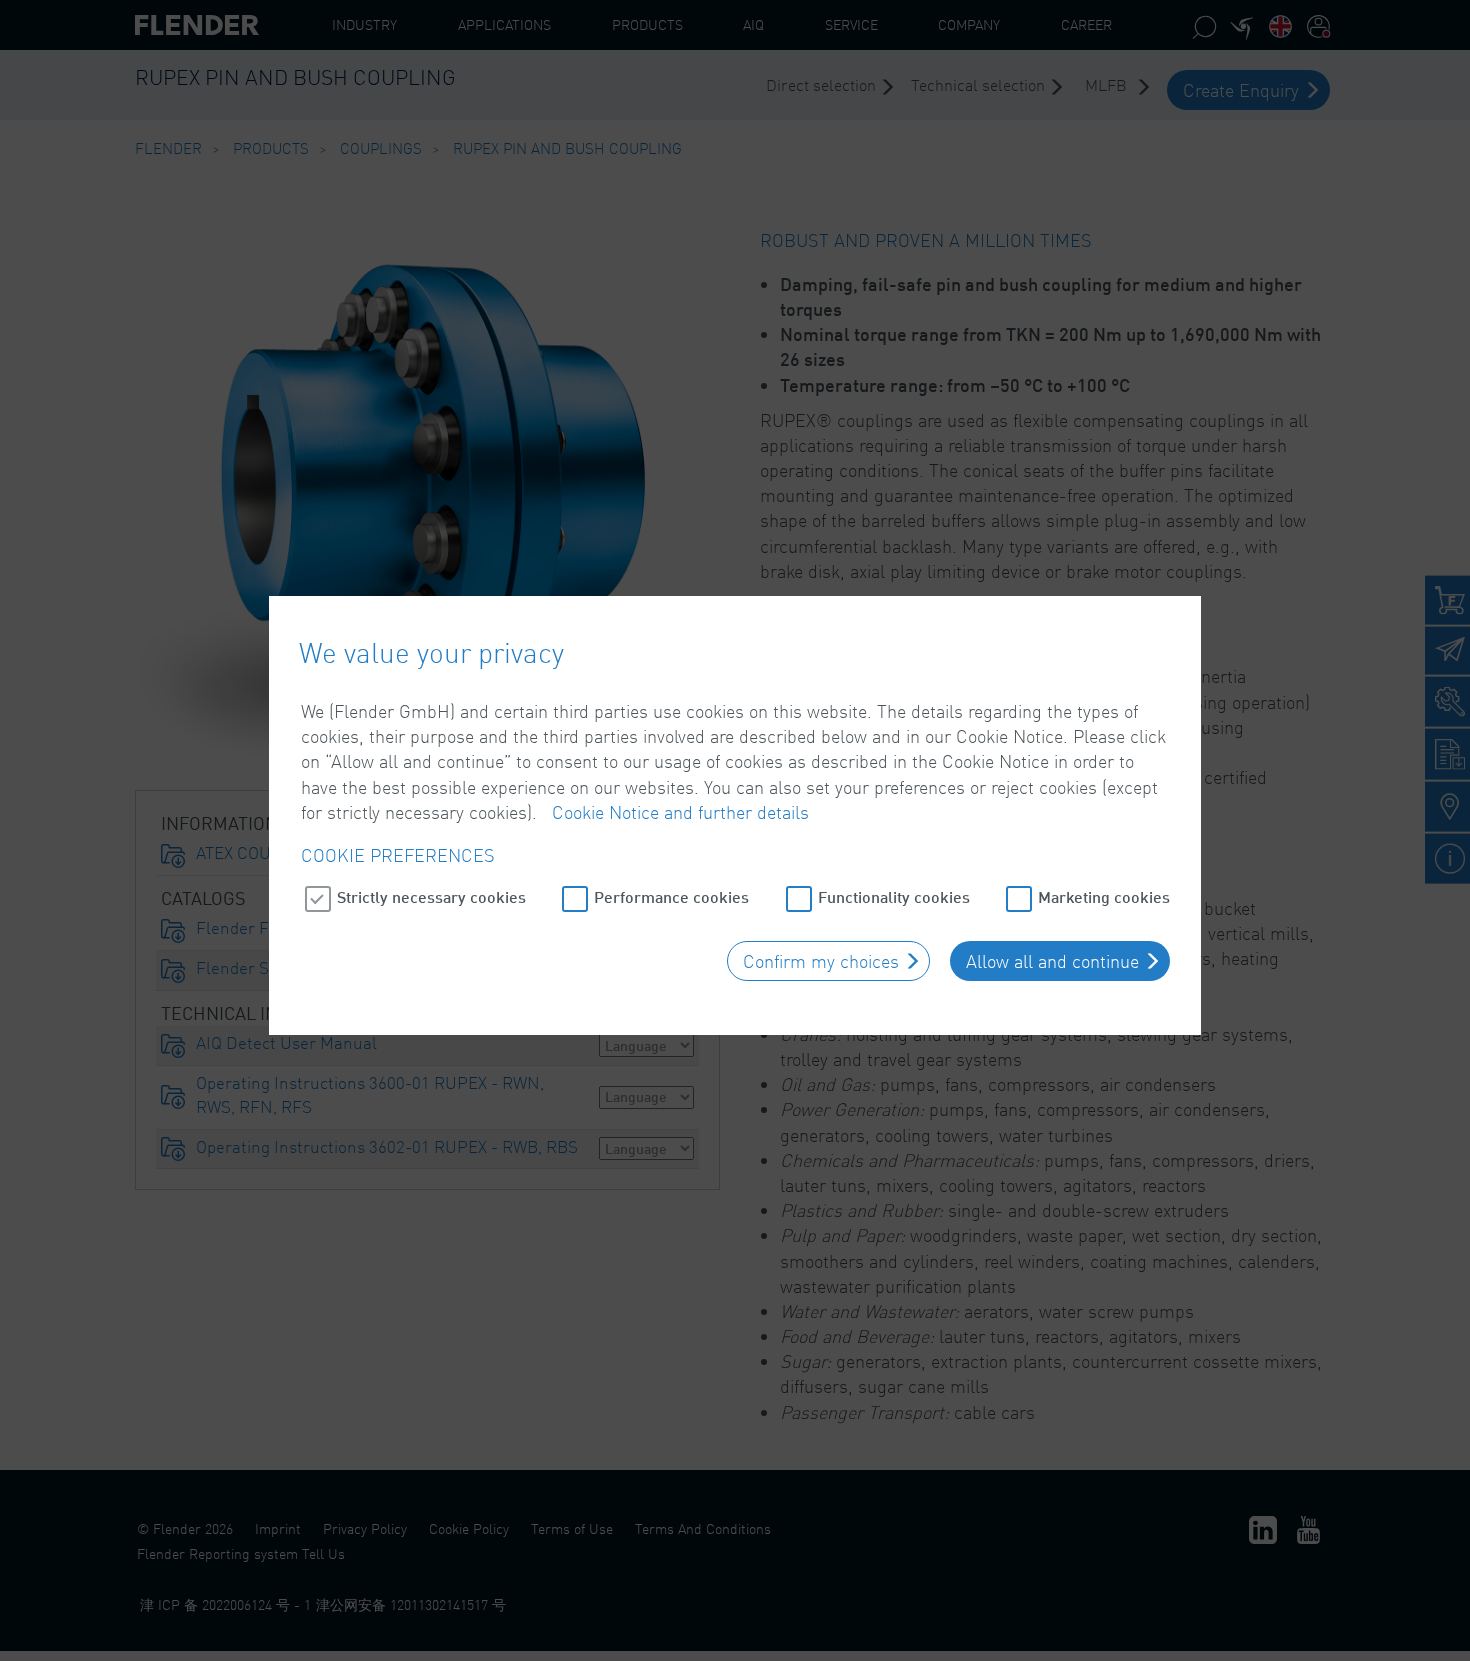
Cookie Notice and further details (680, 812)
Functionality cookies (894, 896)
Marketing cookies (1104, 896)
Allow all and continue (1052, 961)
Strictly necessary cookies (431, 896)
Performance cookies (671, 896)
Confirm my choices (821, 961)
